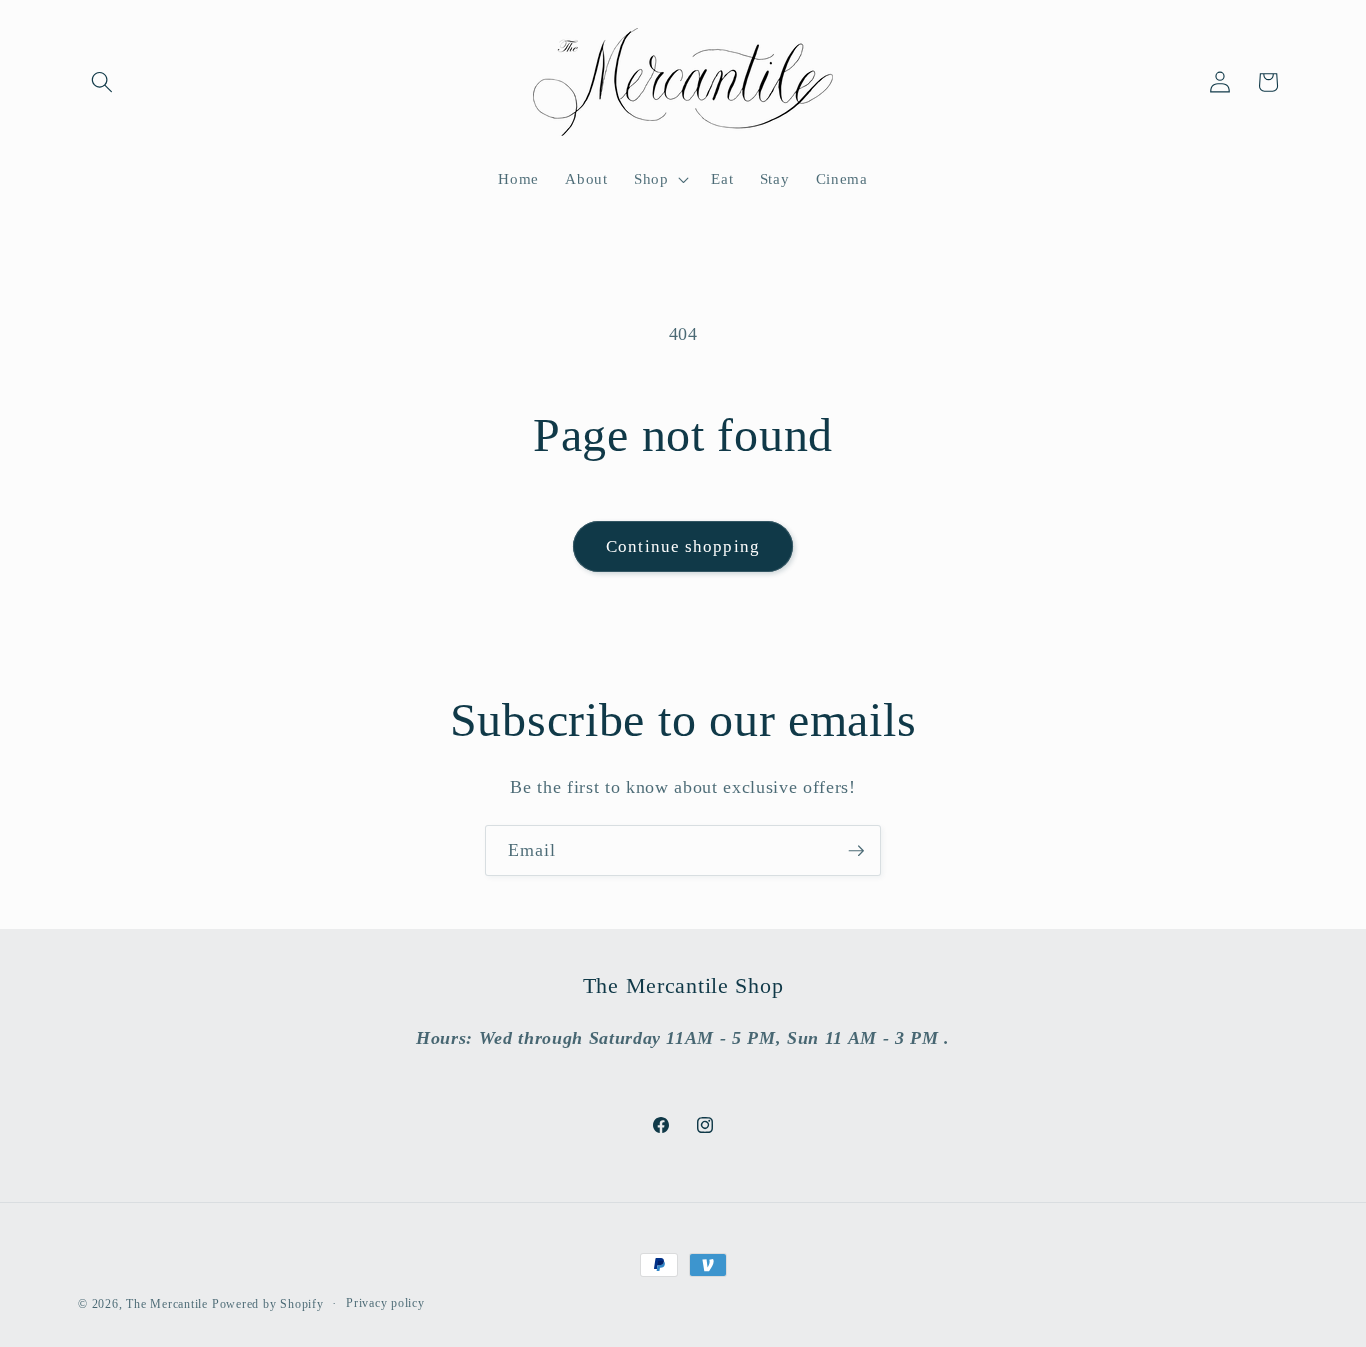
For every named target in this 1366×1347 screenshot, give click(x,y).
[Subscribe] (856, 851)
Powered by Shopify (268, 1304)
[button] (102, 82)
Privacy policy (385, 1303)
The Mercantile (167, 1304)
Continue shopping (683, 546)
